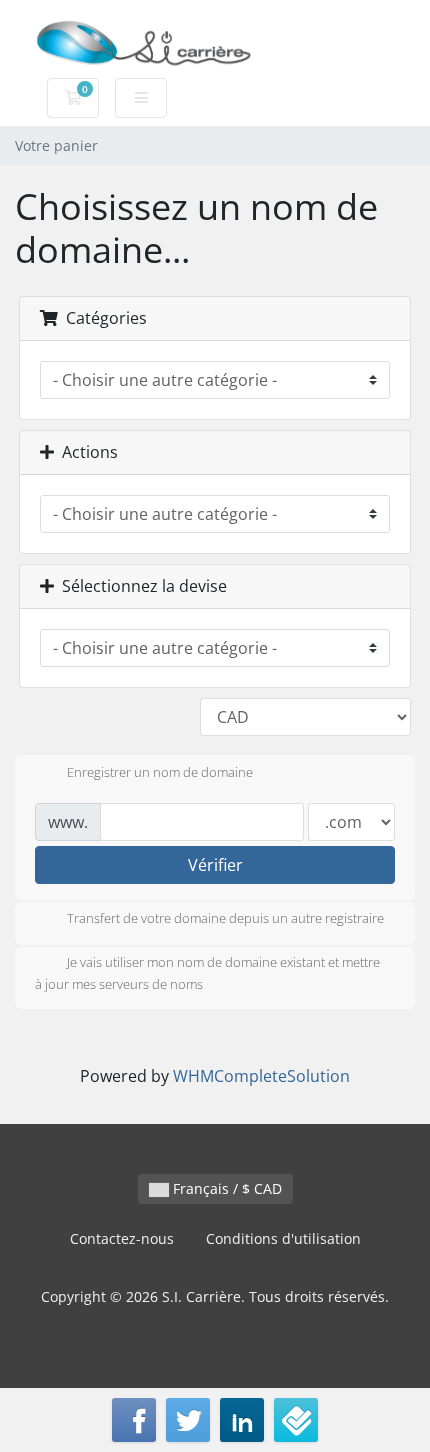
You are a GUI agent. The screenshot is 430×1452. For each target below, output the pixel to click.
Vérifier (215, 865)
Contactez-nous (122, 1238)
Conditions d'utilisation (283, 1238)
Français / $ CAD (225, 1188)
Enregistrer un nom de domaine (160, 772)
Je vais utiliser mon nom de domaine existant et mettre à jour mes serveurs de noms (207, 974)
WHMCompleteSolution (261, 1076)
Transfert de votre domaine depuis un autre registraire (225, 919)
